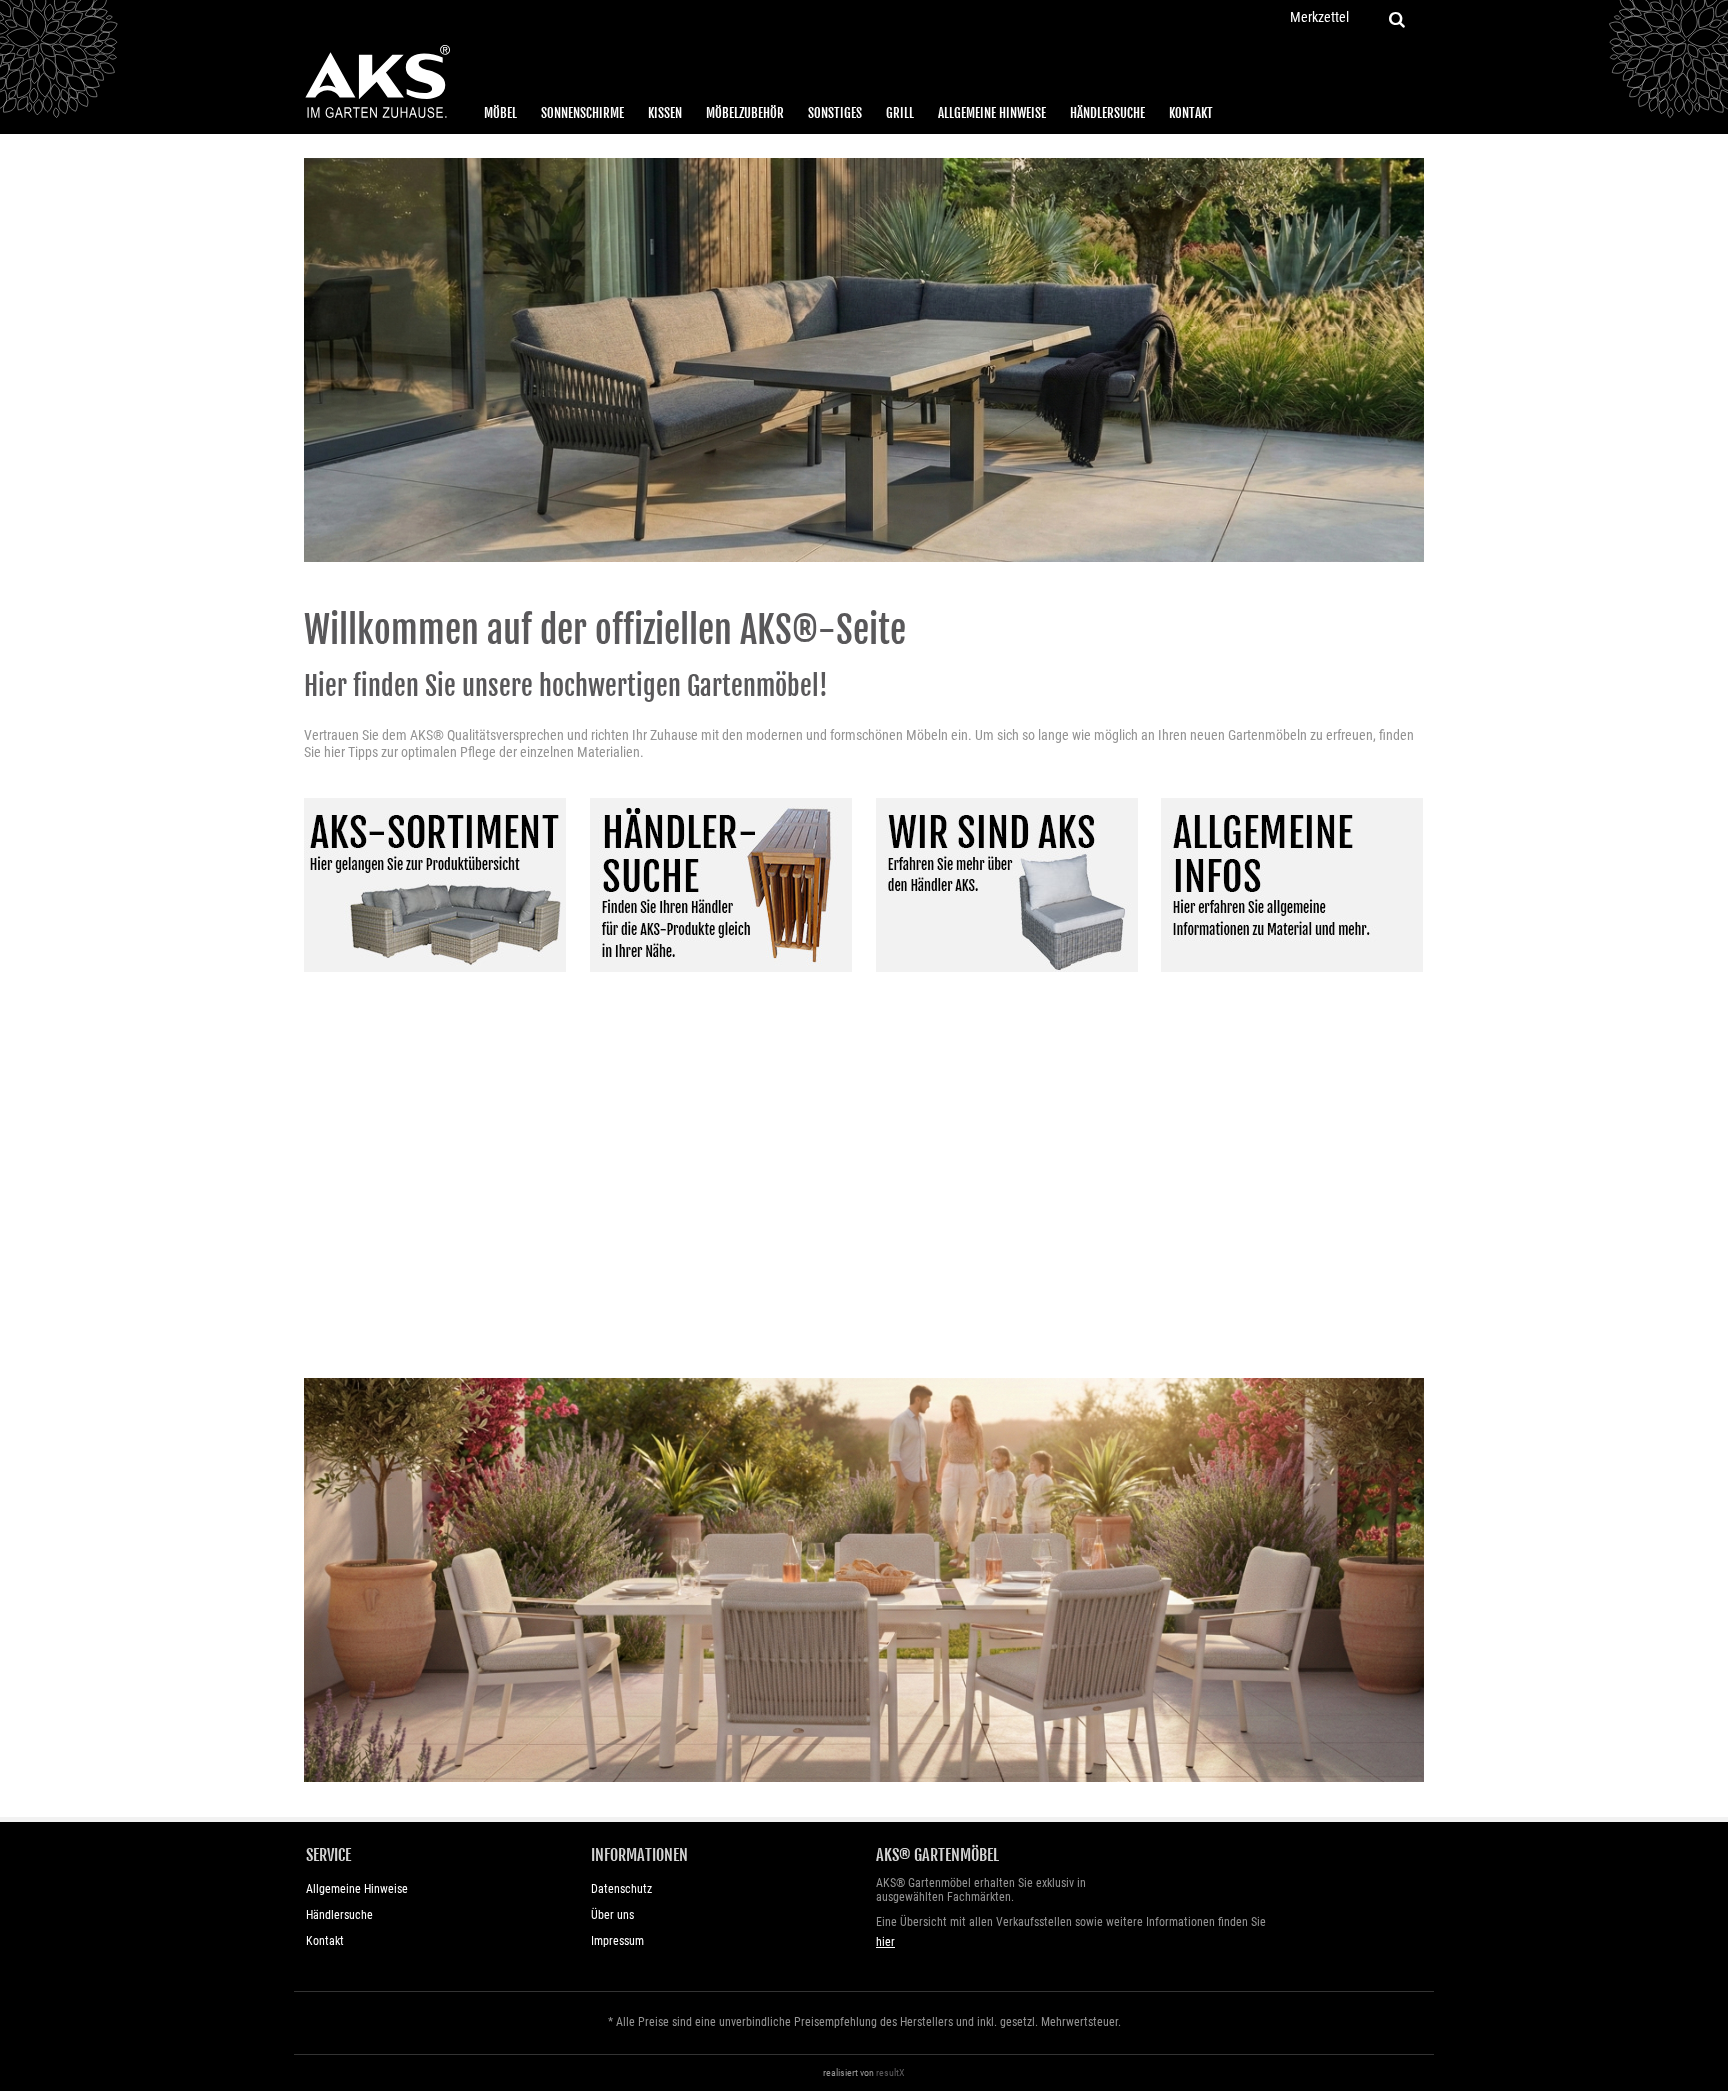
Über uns (612, 1915)
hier (885, 1942)
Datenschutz (621, 1889)
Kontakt (1191, 113)
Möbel (500, 113)
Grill (900, 113)
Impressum (617, 1941)
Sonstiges (835, 113)
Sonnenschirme (582, 113)
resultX (890, 2072)
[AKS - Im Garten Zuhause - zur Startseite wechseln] (377, 82)
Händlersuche (1107, 113)
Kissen (665, 113)
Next (1406, 357)
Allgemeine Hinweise (992, 113)
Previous (321, 357)
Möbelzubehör (745, 113)
